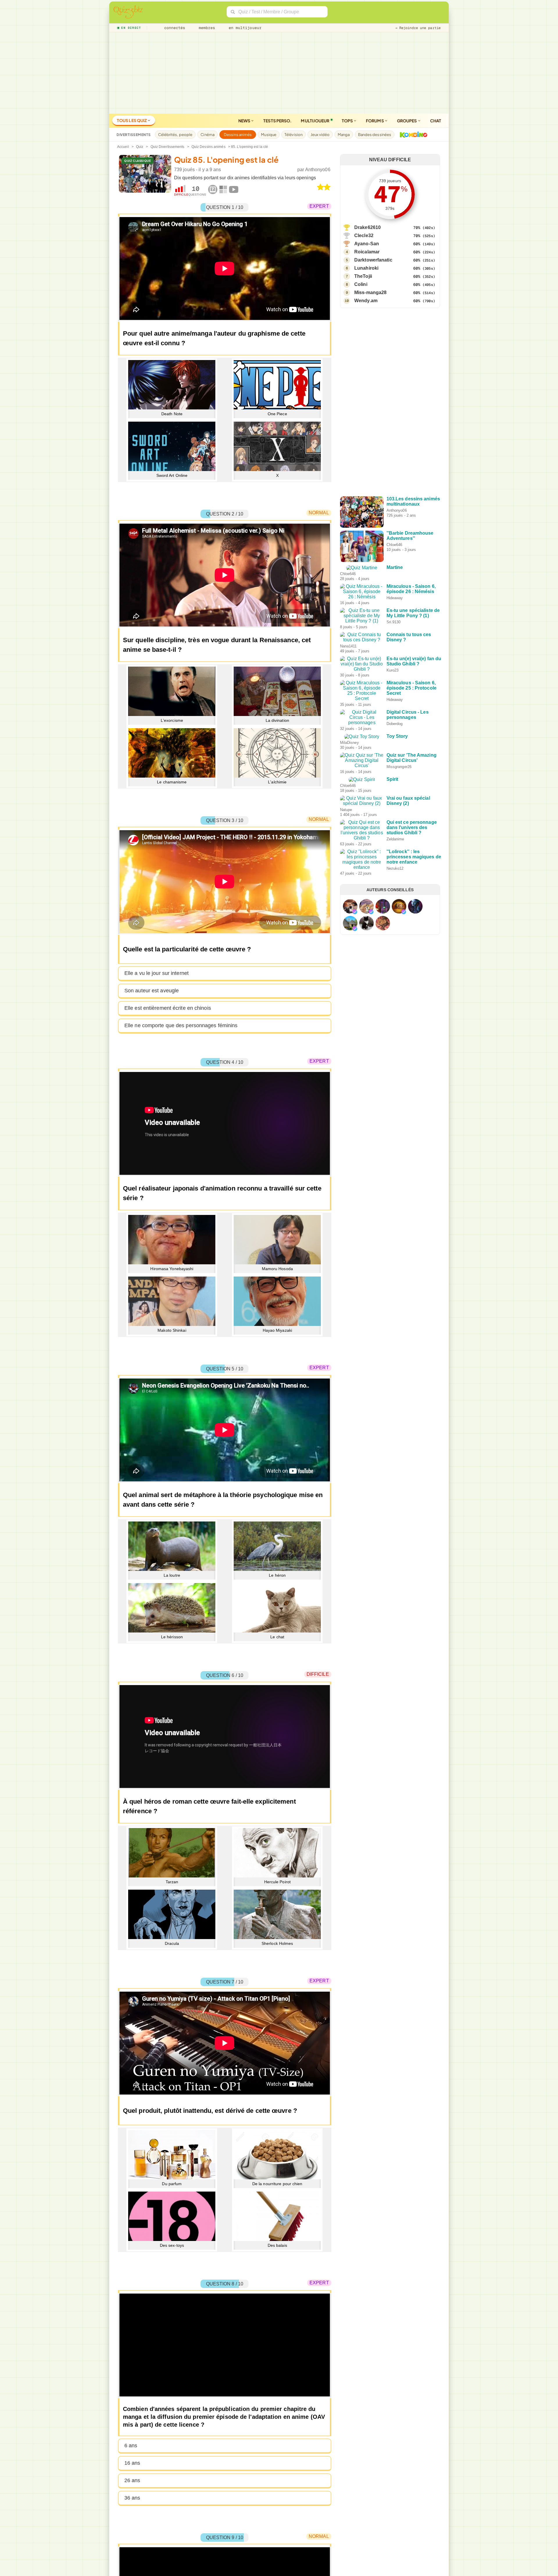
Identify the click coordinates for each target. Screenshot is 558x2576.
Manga (344, 135)
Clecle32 (364, 236)
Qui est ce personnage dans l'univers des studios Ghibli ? (412, 950)
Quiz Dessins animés (209, 147)
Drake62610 (367, 227)
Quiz (140, 147)
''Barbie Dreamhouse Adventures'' (410, 536)
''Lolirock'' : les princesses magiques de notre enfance (414, 984)
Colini (361, 284)
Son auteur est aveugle (152, 991)
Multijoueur (315, 121)
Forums (375, 121)
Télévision (294, 135)
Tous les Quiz (132, 120)
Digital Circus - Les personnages (408, 776)
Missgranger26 (399, 853)
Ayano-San (367, 244)
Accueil (123, 147)
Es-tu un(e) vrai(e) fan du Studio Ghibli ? (414, 707)
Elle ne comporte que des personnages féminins (181, 1025)
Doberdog (395, 785)
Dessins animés (238, 135)
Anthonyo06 (318, 170)
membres (206, 28)
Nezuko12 (395, 996)
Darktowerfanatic (373, 260)
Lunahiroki (366, 268)
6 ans (131, 2446)
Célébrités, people (175, 135)
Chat (436, 121)
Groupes (407, 121)
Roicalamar (367, 252)
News (245, 121)
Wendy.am (366, 301)
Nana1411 (395, 682)
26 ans (132, 2480)
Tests (277, 121)
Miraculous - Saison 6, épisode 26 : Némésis (411, 604)
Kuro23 (393, 716)
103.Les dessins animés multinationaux (413, 501)
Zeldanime (395, 961)
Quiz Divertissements (168, 147)
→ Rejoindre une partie (418, 28)
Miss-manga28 (370, 292)
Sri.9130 (394, 648)
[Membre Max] (355, 1044)
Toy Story (397, 807)
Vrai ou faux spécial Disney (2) (408, 913)
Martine (395, 567)
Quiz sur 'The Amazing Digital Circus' (412, 844)
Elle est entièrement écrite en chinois (168, 1008)
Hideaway (395, 613)
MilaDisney (396, 814)
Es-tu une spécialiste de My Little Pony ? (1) (413, 639)
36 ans (132, 2498)
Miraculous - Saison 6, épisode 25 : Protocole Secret (412, 744)
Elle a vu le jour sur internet (157, 973)
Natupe (393, 922)
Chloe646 (395, 545)
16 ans (132, 2463)
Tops (348, 121)
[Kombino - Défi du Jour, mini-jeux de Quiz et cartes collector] (412, 135)
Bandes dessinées (375, 135)
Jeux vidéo (320, 135)
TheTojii (363, 276)
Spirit (392, 876)
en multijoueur (244, 28)
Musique (269, 135)
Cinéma (208, 135)
